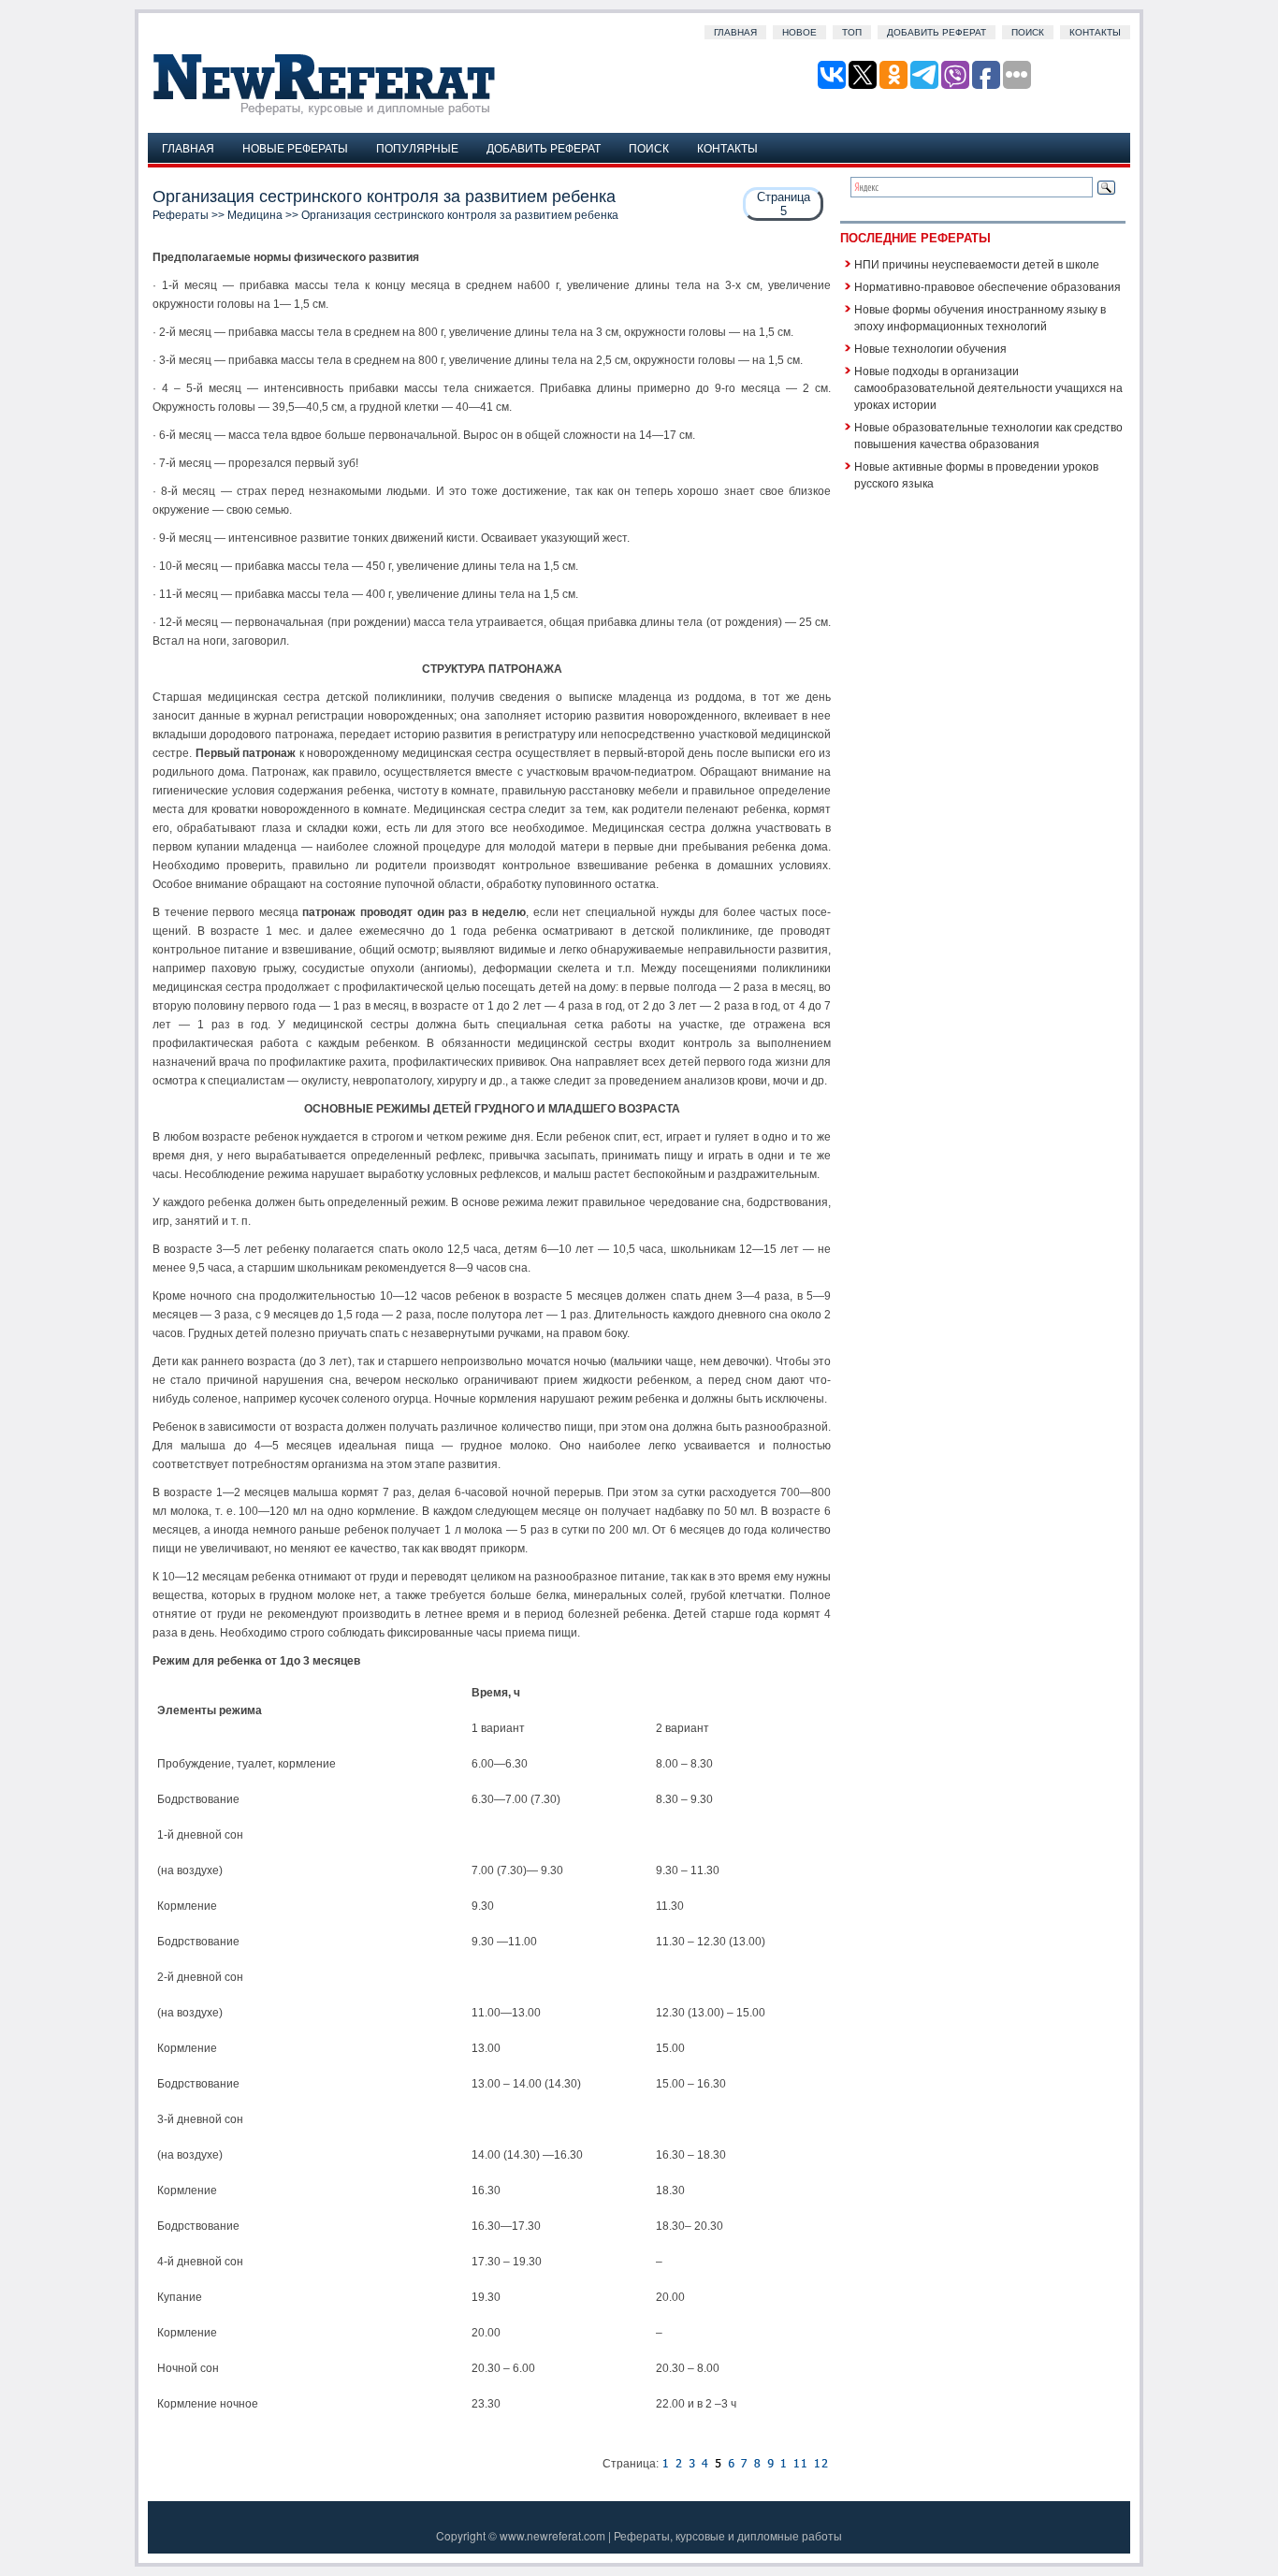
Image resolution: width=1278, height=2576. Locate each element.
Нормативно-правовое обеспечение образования (988, 286)
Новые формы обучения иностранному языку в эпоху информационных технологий (980, 317)
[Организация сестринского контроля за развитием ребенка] (665, 2464)
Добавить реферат (937, 32)
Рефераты (181, 215)
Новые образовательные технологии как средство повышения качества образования (988, 435)
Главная (735, 32)
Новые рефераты (295, 147)
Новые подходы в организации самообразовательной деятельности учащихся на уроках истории (988, 387)
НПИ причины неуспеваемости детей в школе (977, 263)
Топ (852, 32)
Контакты (1095, 32)
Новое (799, 32)
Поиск (1028, 32)
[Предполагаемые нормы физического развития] (678, 2464)
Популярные (417, 147)
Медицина (255, 215)
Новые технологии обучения (930, 348)
